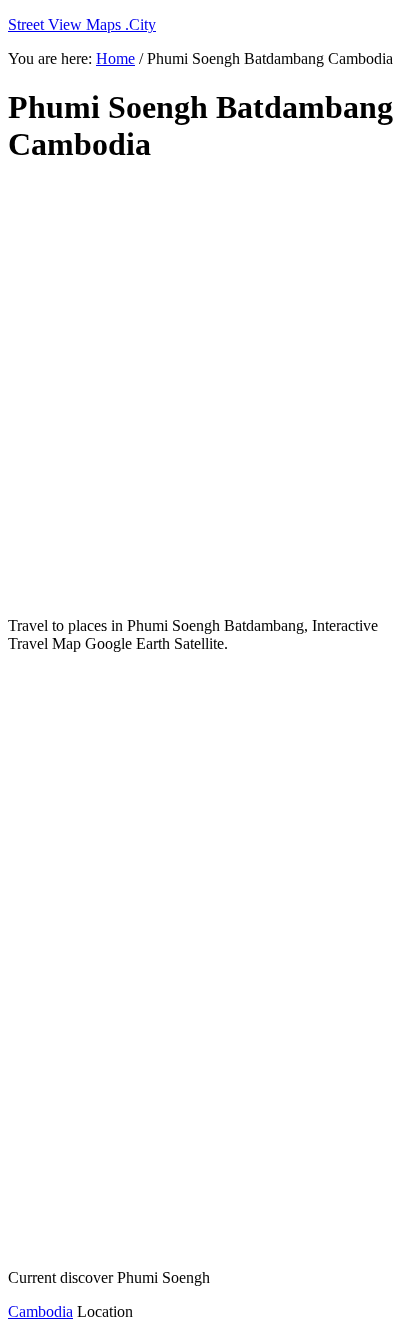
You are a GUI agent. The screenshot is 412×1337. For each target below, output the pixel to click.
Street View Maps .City (82, 24)
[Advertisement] (206, 391)
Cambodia (40, 1311)
